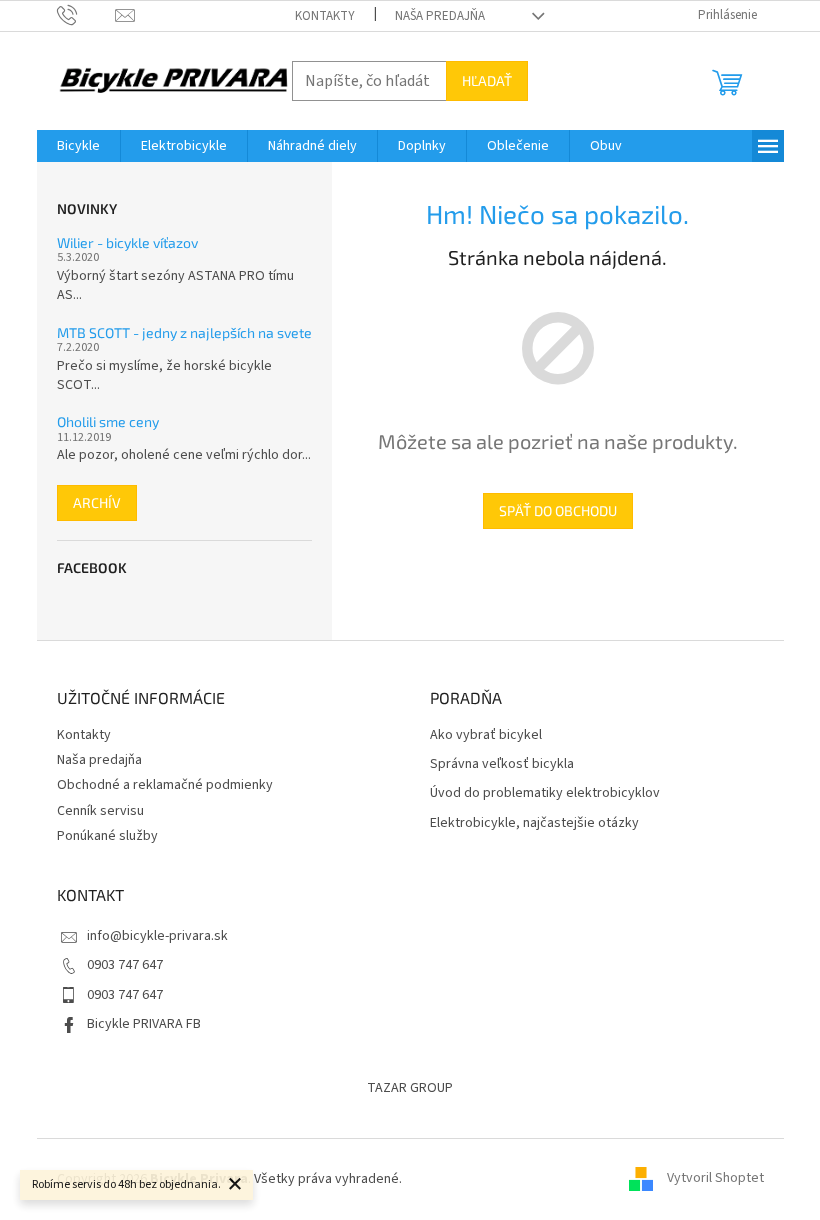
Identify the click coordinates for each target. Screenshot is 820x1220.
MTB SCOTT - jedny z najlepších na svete (184, 332)
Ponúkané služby (107, 836)
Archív (97, 502)
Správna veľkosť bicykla (502, 764)
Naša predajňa (440, 16)
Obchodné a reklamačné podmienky (165, 785)
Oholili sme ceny (108, 421)
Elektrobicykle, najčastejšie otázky (534, 823)
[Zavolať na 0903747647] (86, 15)
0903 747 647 (125, 965)
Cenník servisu (100, 811)
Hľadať (487, 80)
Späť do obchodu (558, 510)
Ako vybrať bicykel (486, 735)
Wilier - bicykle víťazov (127, 242)
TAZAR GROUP (410, 1088)
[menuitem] (78, 146)
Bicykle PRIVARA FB (144, 1024)
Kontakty (325, 16)
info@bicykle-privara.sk (157, 936)
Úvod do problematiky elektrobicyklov (545, 793)
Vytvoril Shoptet (715, 1179)
